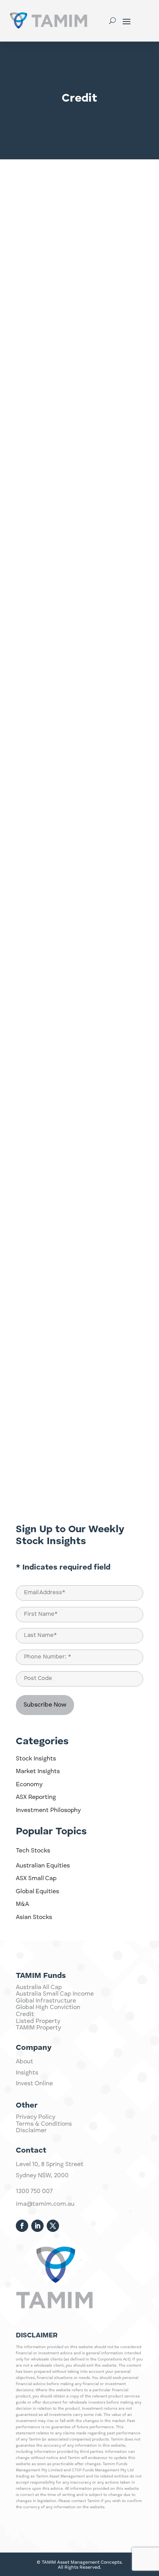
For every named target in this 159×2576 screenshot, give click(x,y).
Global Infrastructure (46, 2001)
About (25, 2062)
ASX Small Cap (36, 1879)
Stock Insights (36, 1759)
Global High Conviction (48, 2008)
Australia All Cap (39, 1988)
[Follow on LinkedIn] (37, 2226)
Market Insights (38, 1772)
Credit (25, 2014)
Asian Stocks (34, 1917)
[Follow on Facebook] (22, 2226)
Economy (29, 1785)
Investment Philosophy (48, 1810)
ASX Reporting (36, 1797)
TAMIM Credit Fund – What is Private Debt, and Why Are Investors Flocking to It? (78, 835)
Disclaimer (31, 2131)
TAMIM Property (38, 2028)
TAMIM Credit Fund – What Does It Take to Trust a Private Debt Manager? (76, 565)
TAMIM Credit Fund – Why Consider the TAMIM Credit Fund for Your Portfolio (77, 296)
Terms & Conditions (44, 2124)
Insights (27, 2073)
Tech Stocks (33, 1851)
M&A (22, 1904)
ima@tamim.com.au (45, 2204)
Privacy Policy (36, 2117)
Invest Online (34, 2084)
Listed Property (38, 2021)
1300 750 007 (34, 2192)
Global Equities (37, 1892)
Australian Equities (43, 1866)
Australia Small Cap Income (55, 1994)
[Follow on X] (53, 2226)
